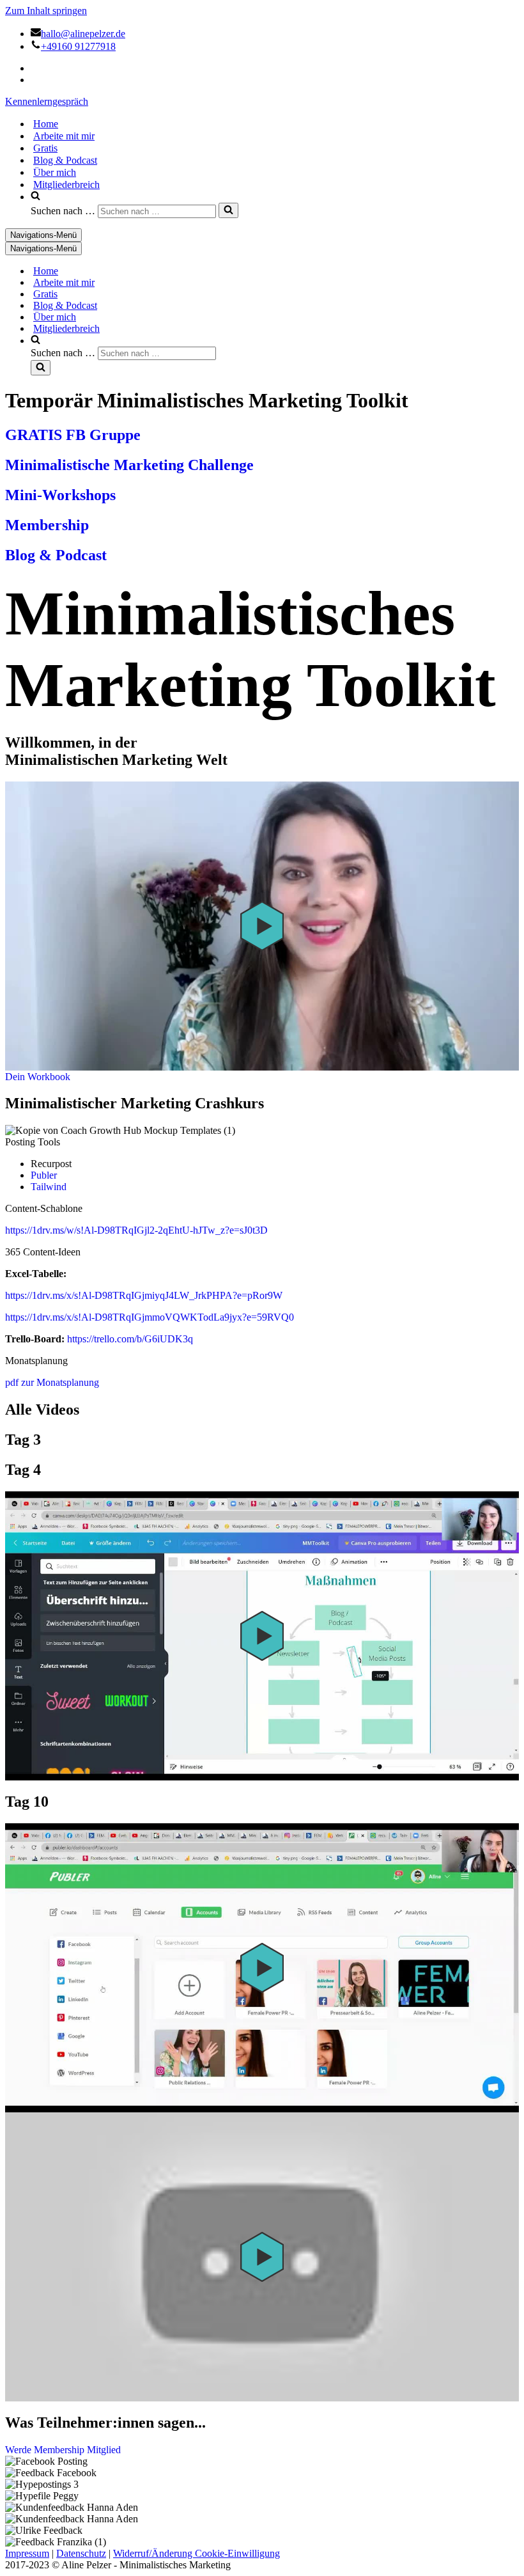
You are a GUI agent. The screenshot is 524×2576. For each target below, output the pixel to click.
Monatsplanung (36, 1361)
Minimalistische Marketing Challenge (129, 465)
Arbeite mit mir (64, 136)
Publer (44, 1175)
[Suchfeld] (228, 210)
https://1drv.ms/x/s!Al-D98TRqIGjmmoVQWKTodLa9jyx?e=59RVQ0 (150, 1317)
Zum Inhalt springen (46, 11)
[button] (262, 926)
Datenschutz (81, 2553)
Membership (47, 525)
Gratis (45, 148)
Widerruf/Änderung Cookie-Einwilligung (196, 2553)
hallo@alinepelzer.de (83, 34)
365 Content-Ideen (43, 1252)
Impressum (27, 2553)
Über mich (55, 172)
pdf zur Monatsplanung (52, 1382)
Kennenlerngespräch (47, 101)
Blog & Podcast (65, 160)
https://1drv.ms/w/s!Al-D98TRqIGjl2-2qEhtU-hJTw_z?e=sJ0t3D (136, 1230)
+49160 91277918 (78, 46)
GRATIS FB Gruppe (73, 435)
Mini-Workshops (60, 495)
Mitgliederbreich (66, 185)
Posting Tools (33, 1142)
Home (46, 124)
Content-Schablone (44, 1208)
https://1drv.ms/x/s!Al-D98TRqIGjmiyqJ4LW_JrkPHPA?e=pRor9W (144, 1295)
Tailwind (49, 1187)
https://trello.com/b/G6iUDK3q (130, 1339)
